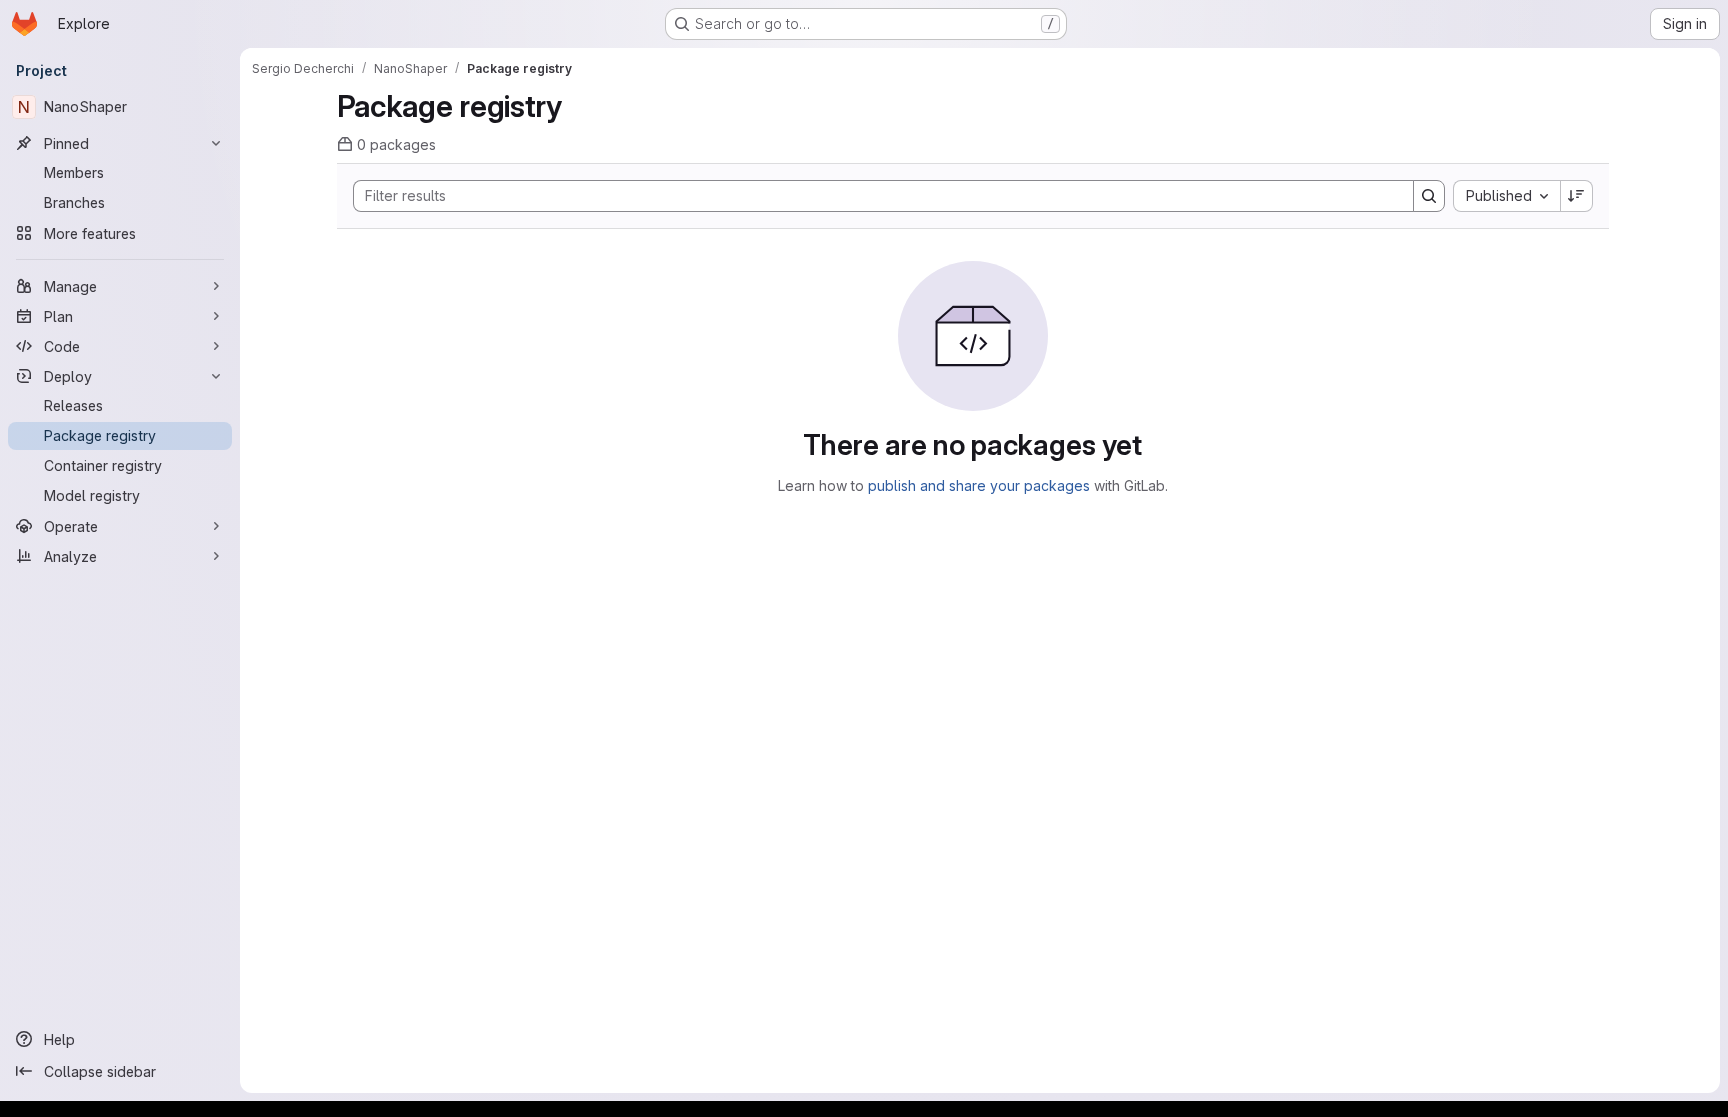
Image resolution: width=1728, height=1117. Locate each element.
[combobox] (1506, 196)
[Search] (1429, 196)
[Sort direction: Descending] (1577, 196)
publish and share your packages (979, 485)
